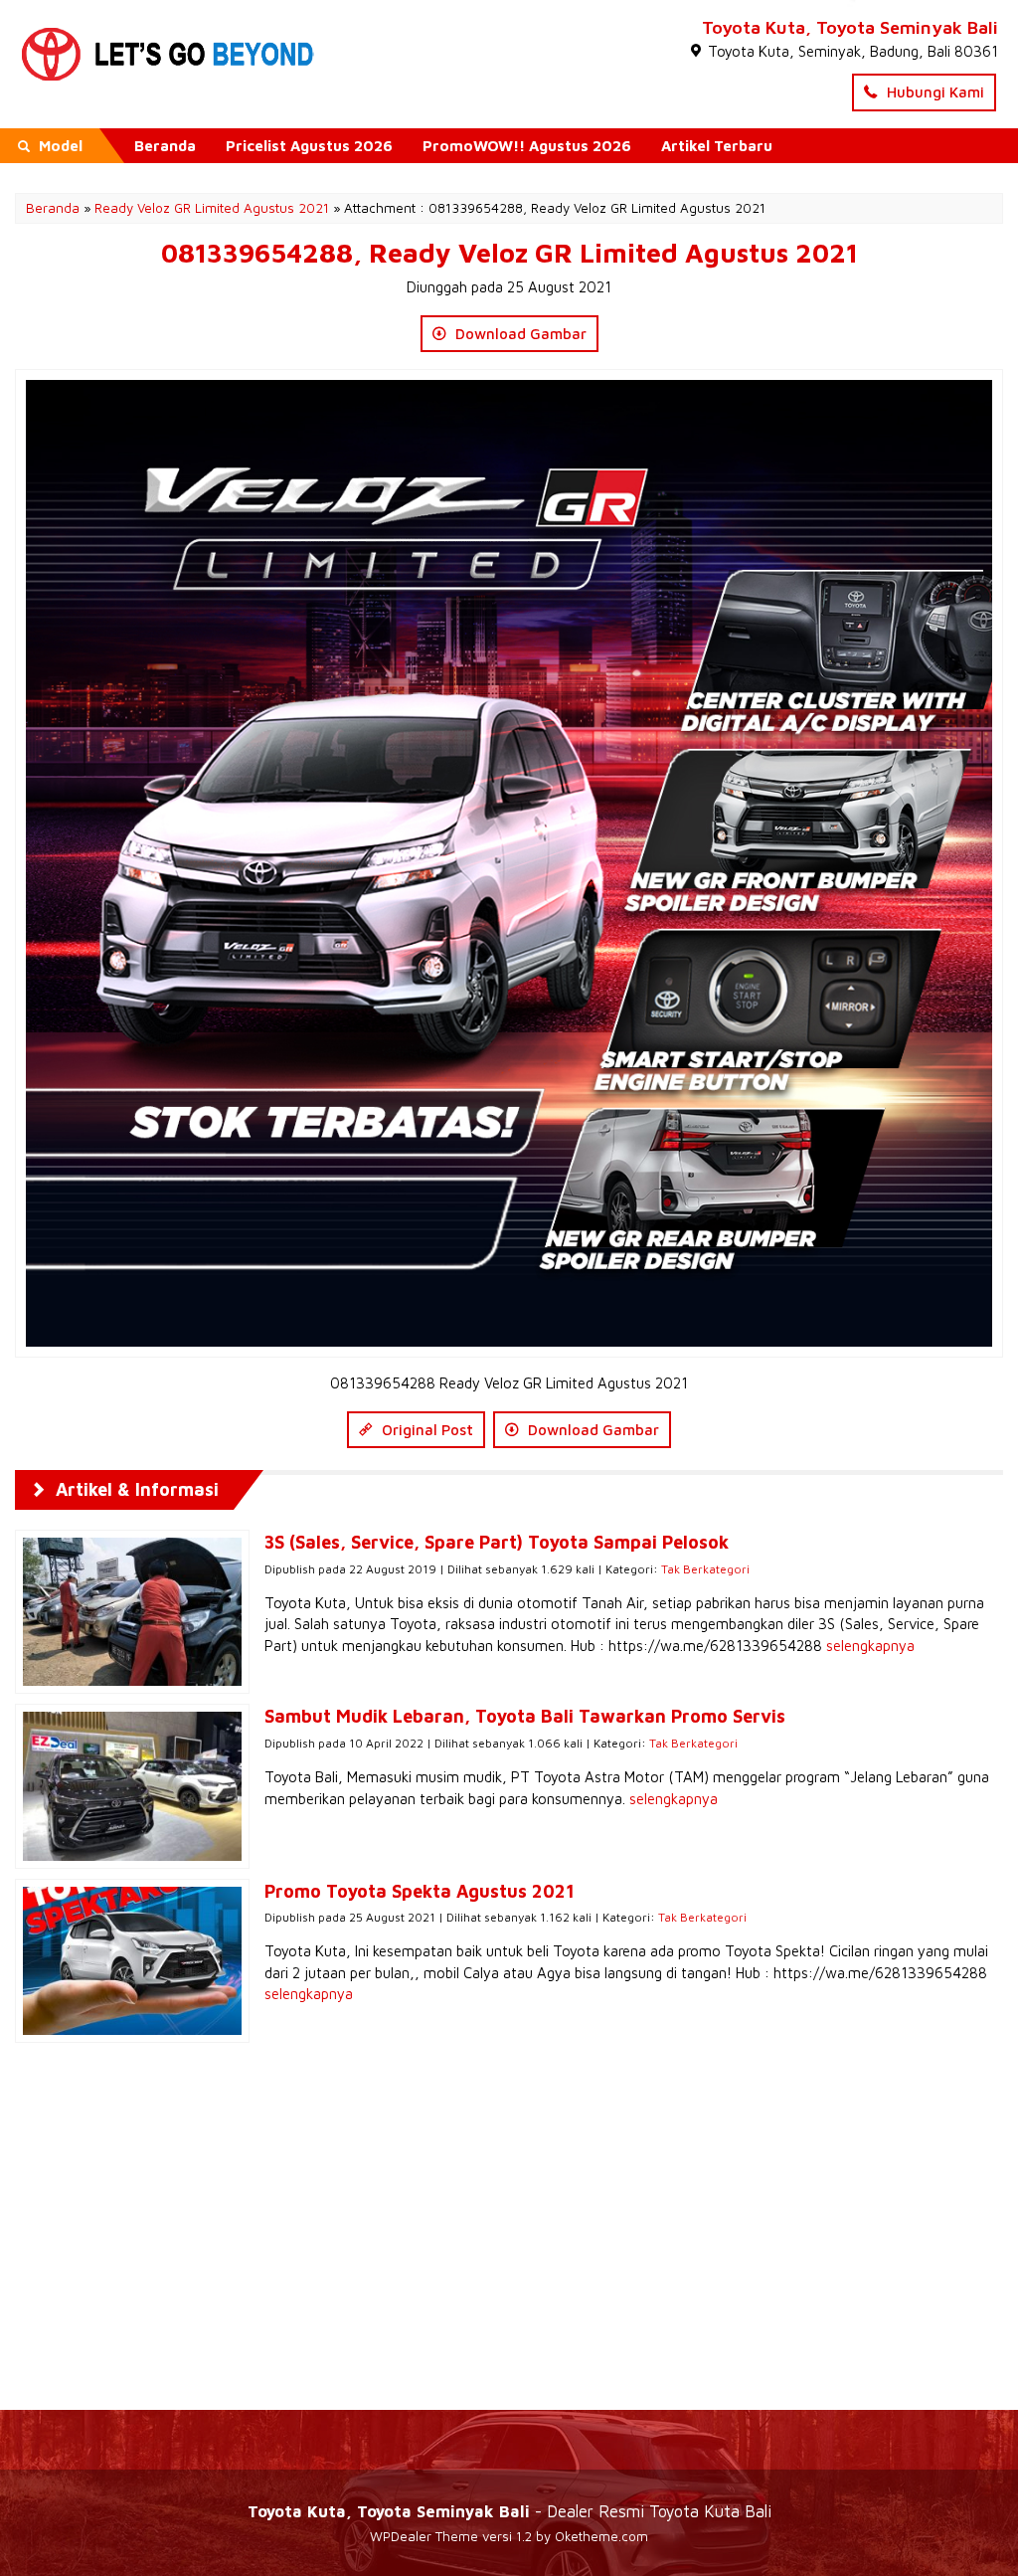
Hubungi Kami (933, 92)
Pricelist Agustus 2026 (309, 146)
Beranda (165, 146)
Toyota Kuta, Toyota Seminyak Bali (850, 27)
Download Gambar (519, 334)
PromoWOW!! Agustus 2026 (527, 146)
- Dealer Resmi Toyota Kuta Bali (509, 2511)
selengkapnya (870, 1646)
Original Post (425, 1430)
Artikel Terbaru (717, 146)
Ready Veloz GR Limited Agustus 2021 (212, 208)
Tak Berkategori (705, 1569)
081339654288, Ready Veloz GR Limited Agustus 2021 (509, 253)
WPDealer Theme (424, 2536)
